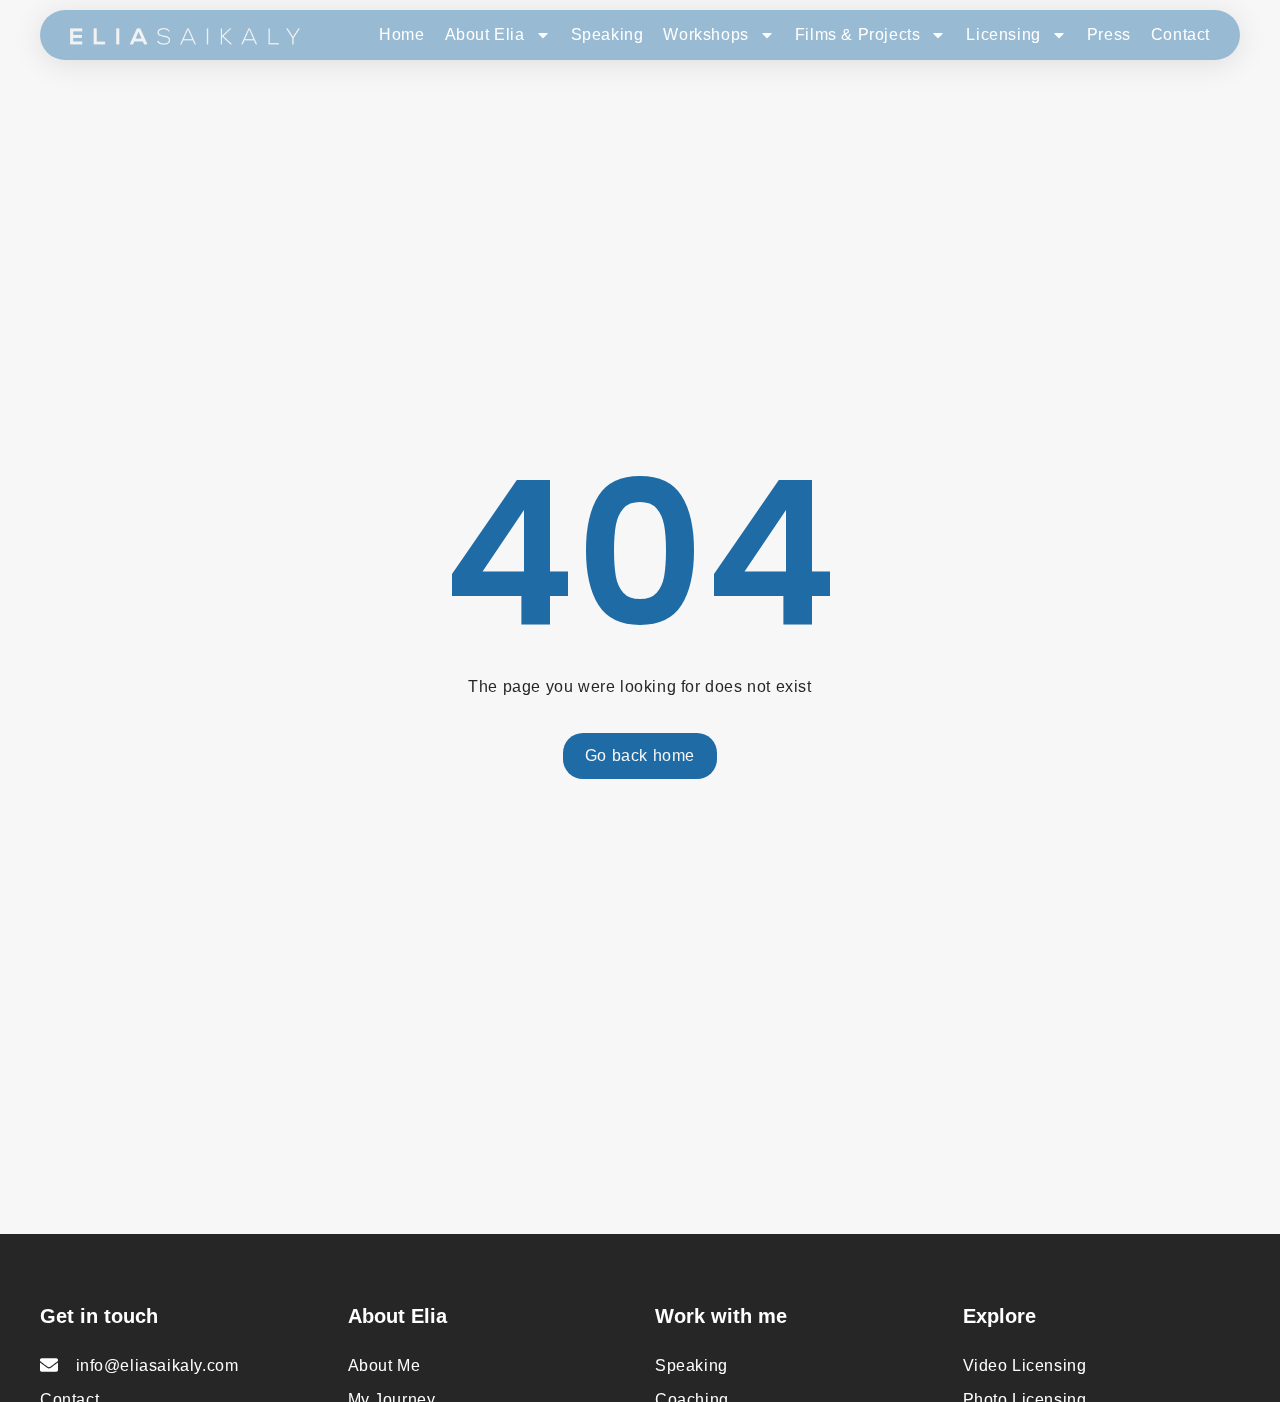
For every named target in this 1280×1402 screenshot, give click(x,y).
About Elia (485, 34)
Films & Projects (858, 34)
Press (1109, 34)
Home (401, 34)
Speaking (607, 34)
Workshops (705, 34)
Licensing (1003, 34)
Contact (1180, 34)
